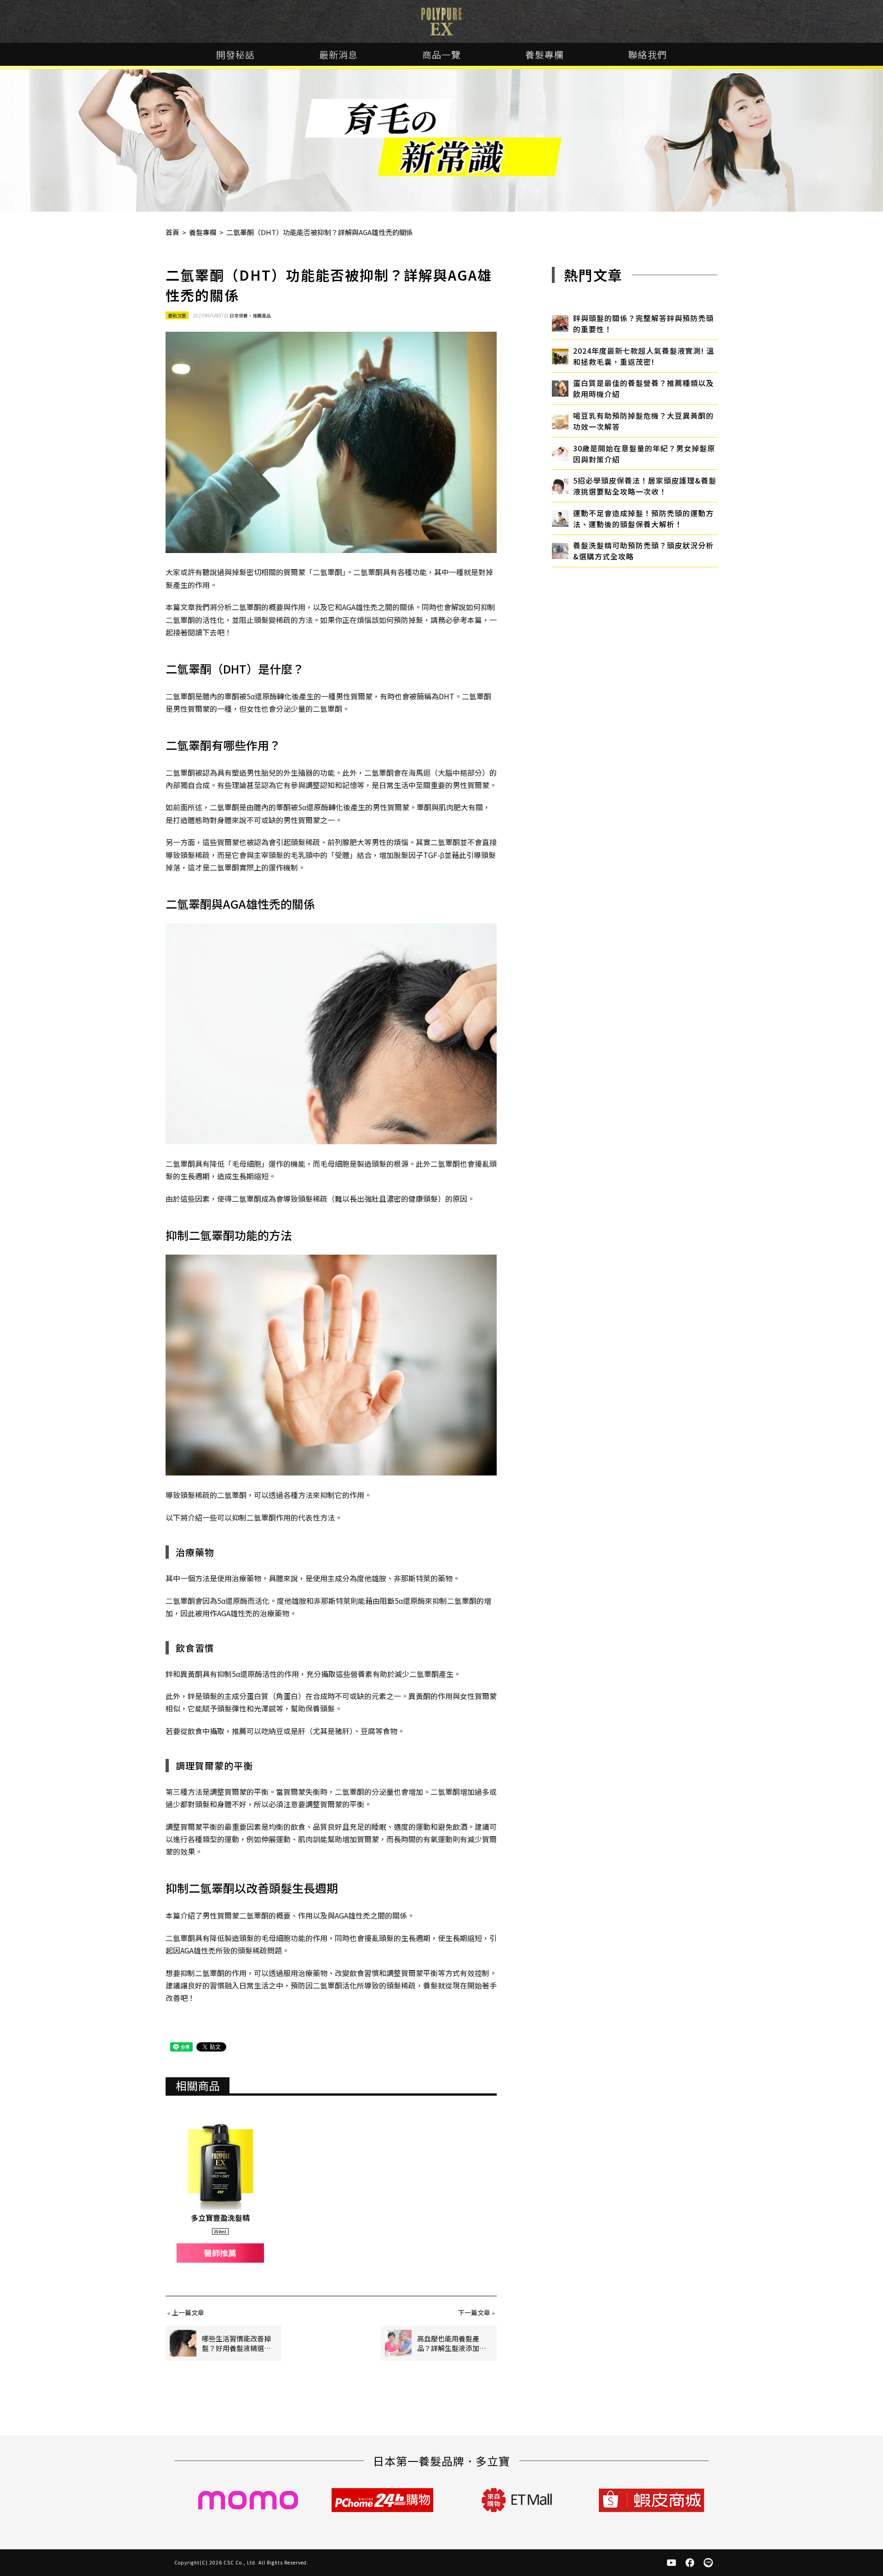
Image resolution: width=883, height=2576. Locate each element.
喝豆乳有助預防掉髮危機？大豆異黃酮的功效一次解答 (643, 421)
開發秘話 (235, 55)
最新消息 (338, 55)
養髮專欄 (545, 55)
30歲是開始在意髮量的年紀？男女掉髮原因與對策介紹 (644, 454)
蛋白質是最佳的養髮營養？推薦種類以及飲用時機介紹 (643, 388)
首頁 (172, 232)
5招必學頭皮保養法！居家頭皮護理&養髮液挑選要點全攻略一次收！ (645, 486)
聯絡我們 (648, 55)
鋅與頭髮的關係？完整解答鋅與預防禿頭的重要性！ (643, 323)
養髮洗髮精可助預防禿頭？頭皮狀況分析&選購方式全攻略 (643, 551)
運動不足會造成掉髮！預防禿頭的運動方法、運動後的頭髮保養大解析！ (643, 519)
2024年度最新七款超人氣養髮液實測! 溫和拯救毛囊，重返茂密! (644, 356)
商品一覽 (441, 55)
